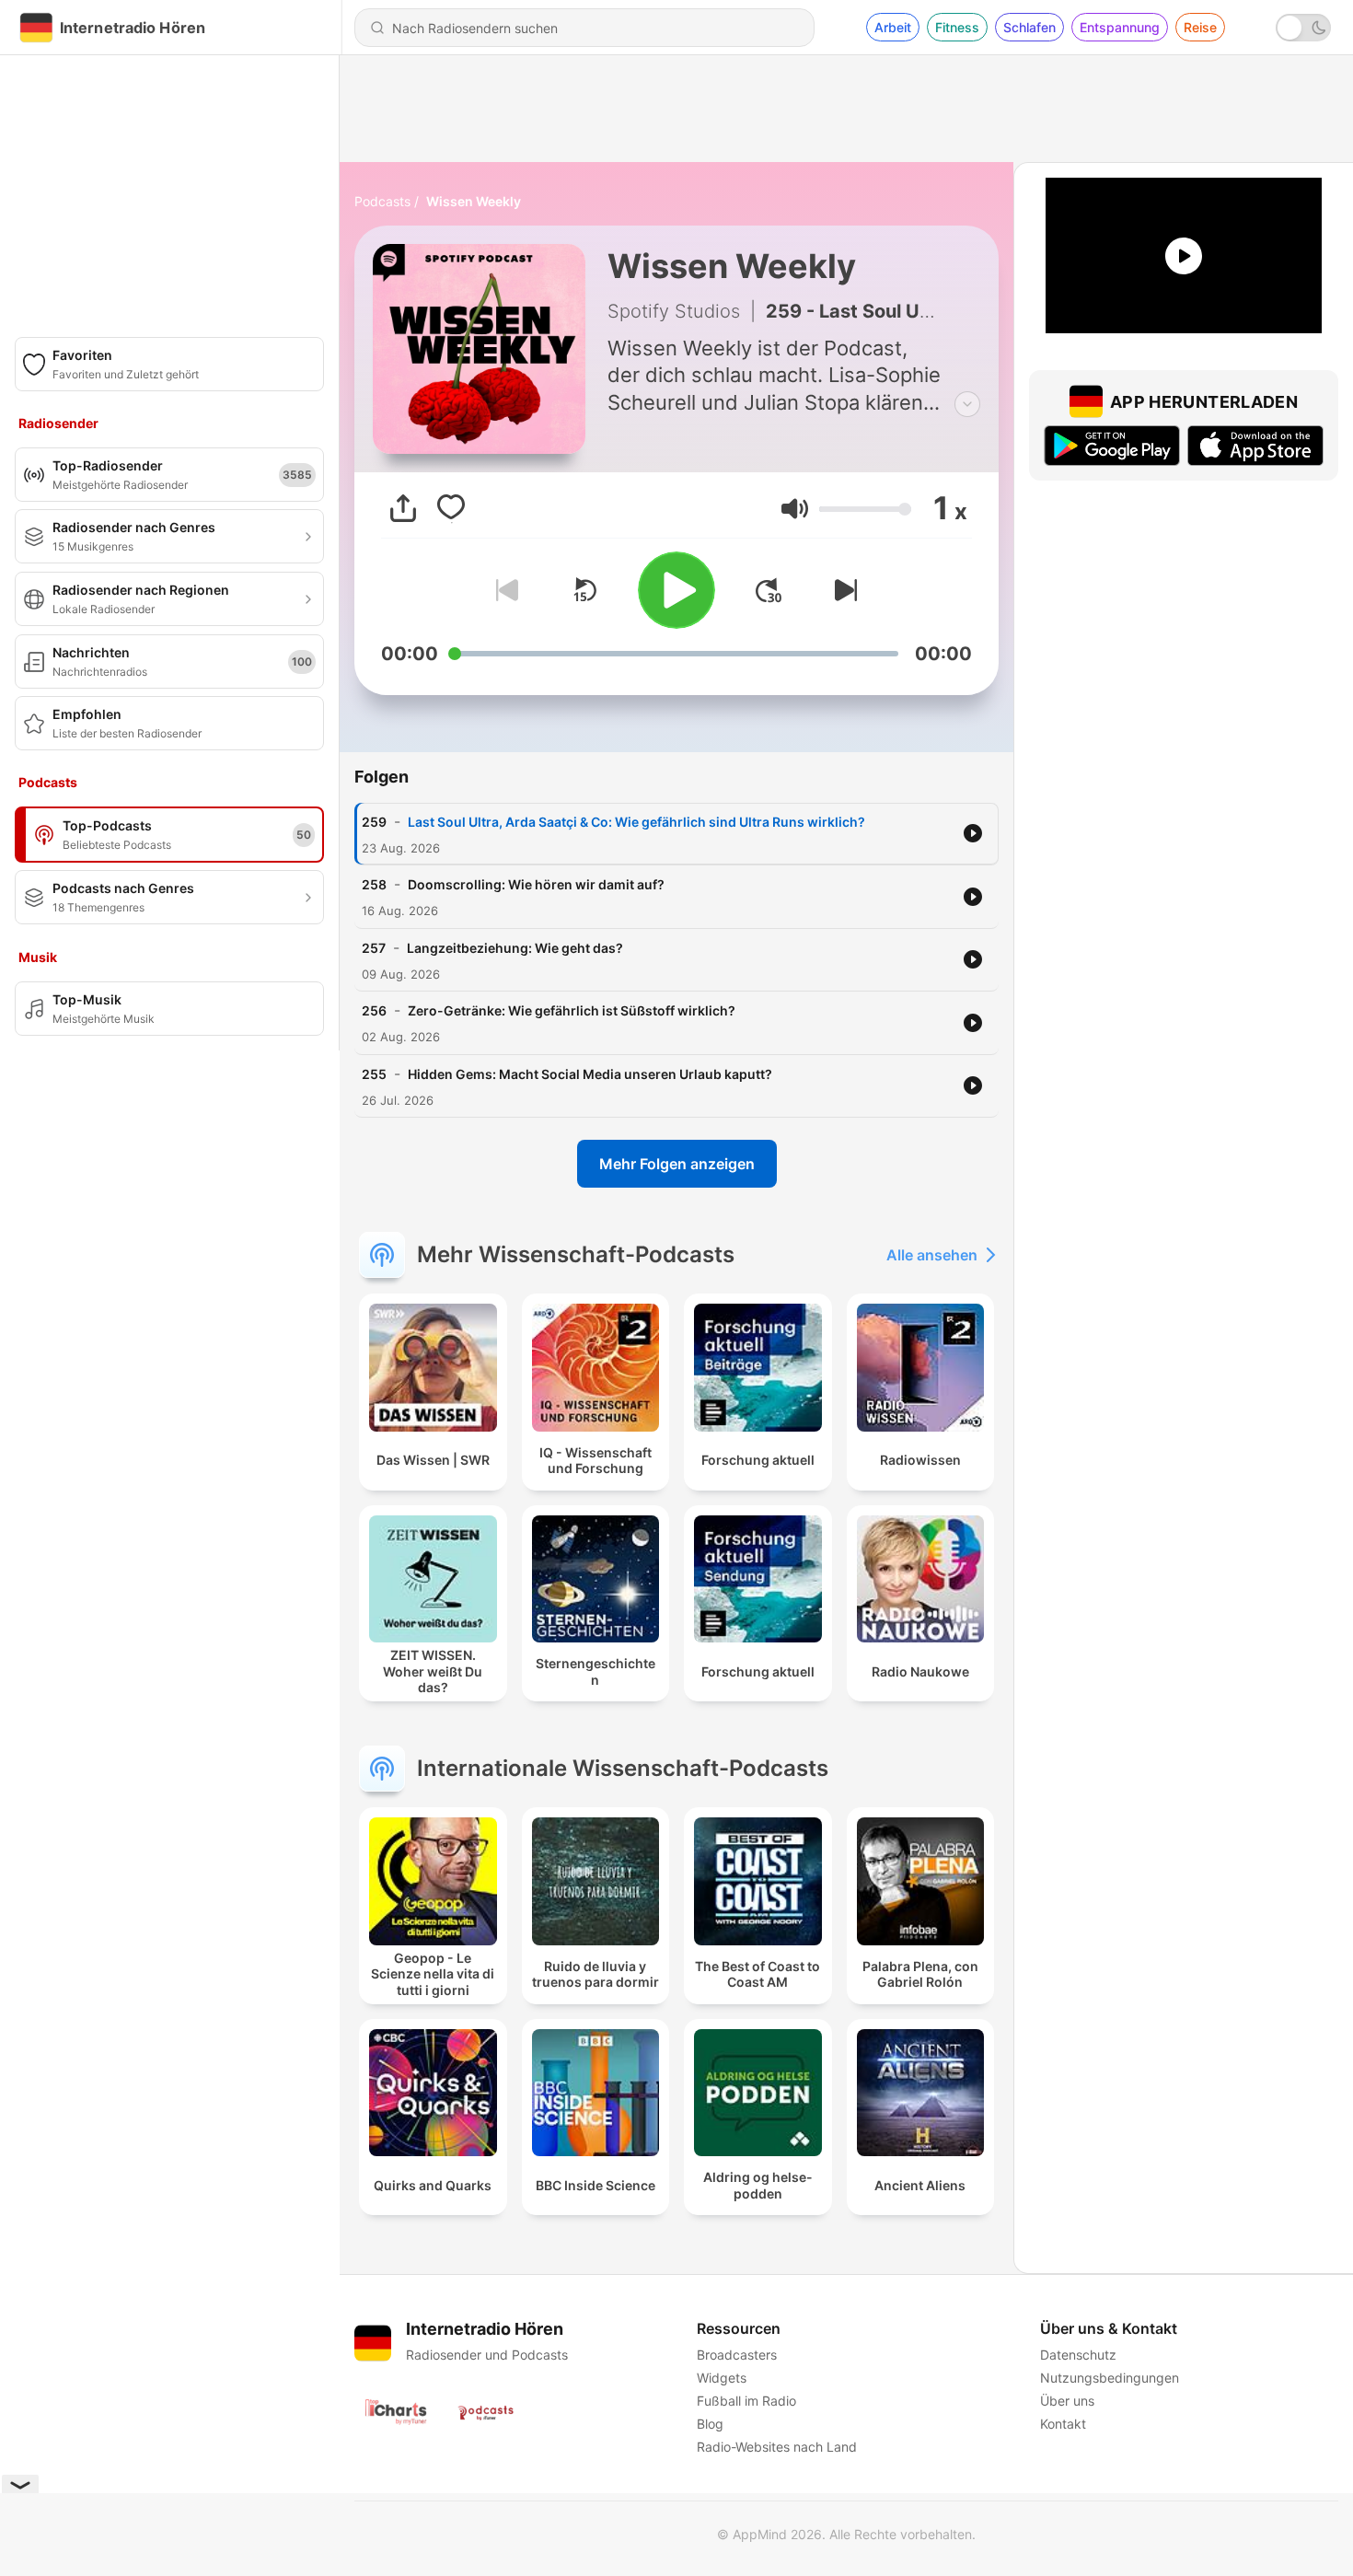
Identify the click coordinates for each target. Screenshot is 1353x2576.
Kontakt (1063, 2424)
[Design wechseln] (1303, 28)
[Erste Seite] (769, 590)
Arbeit (893, 27)
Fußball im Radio (746, 2401)
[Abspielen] (676, 590)
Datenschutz (1078, 2355)
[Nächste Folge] (842, 590)
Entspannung (1120, 27)
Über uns (1067, 2401)
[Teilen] (403, 508)
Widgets (722, 2378)
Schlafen (1029, 27)
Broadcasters (737, 2355)
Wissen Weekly (474, 201)
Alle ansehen (932, 1255)
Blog (710, 2424)
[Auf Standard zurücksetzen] (584, 590)
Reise (1200, 27)
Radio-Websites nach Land (777, 2447)
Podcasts (382, 201)
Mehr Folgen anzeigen (677, 1164)
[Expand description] (967, 404)
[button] (795, 509)
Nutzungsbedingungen (1110, 2378)
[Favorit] (451, 508)
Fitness (957, 27)
